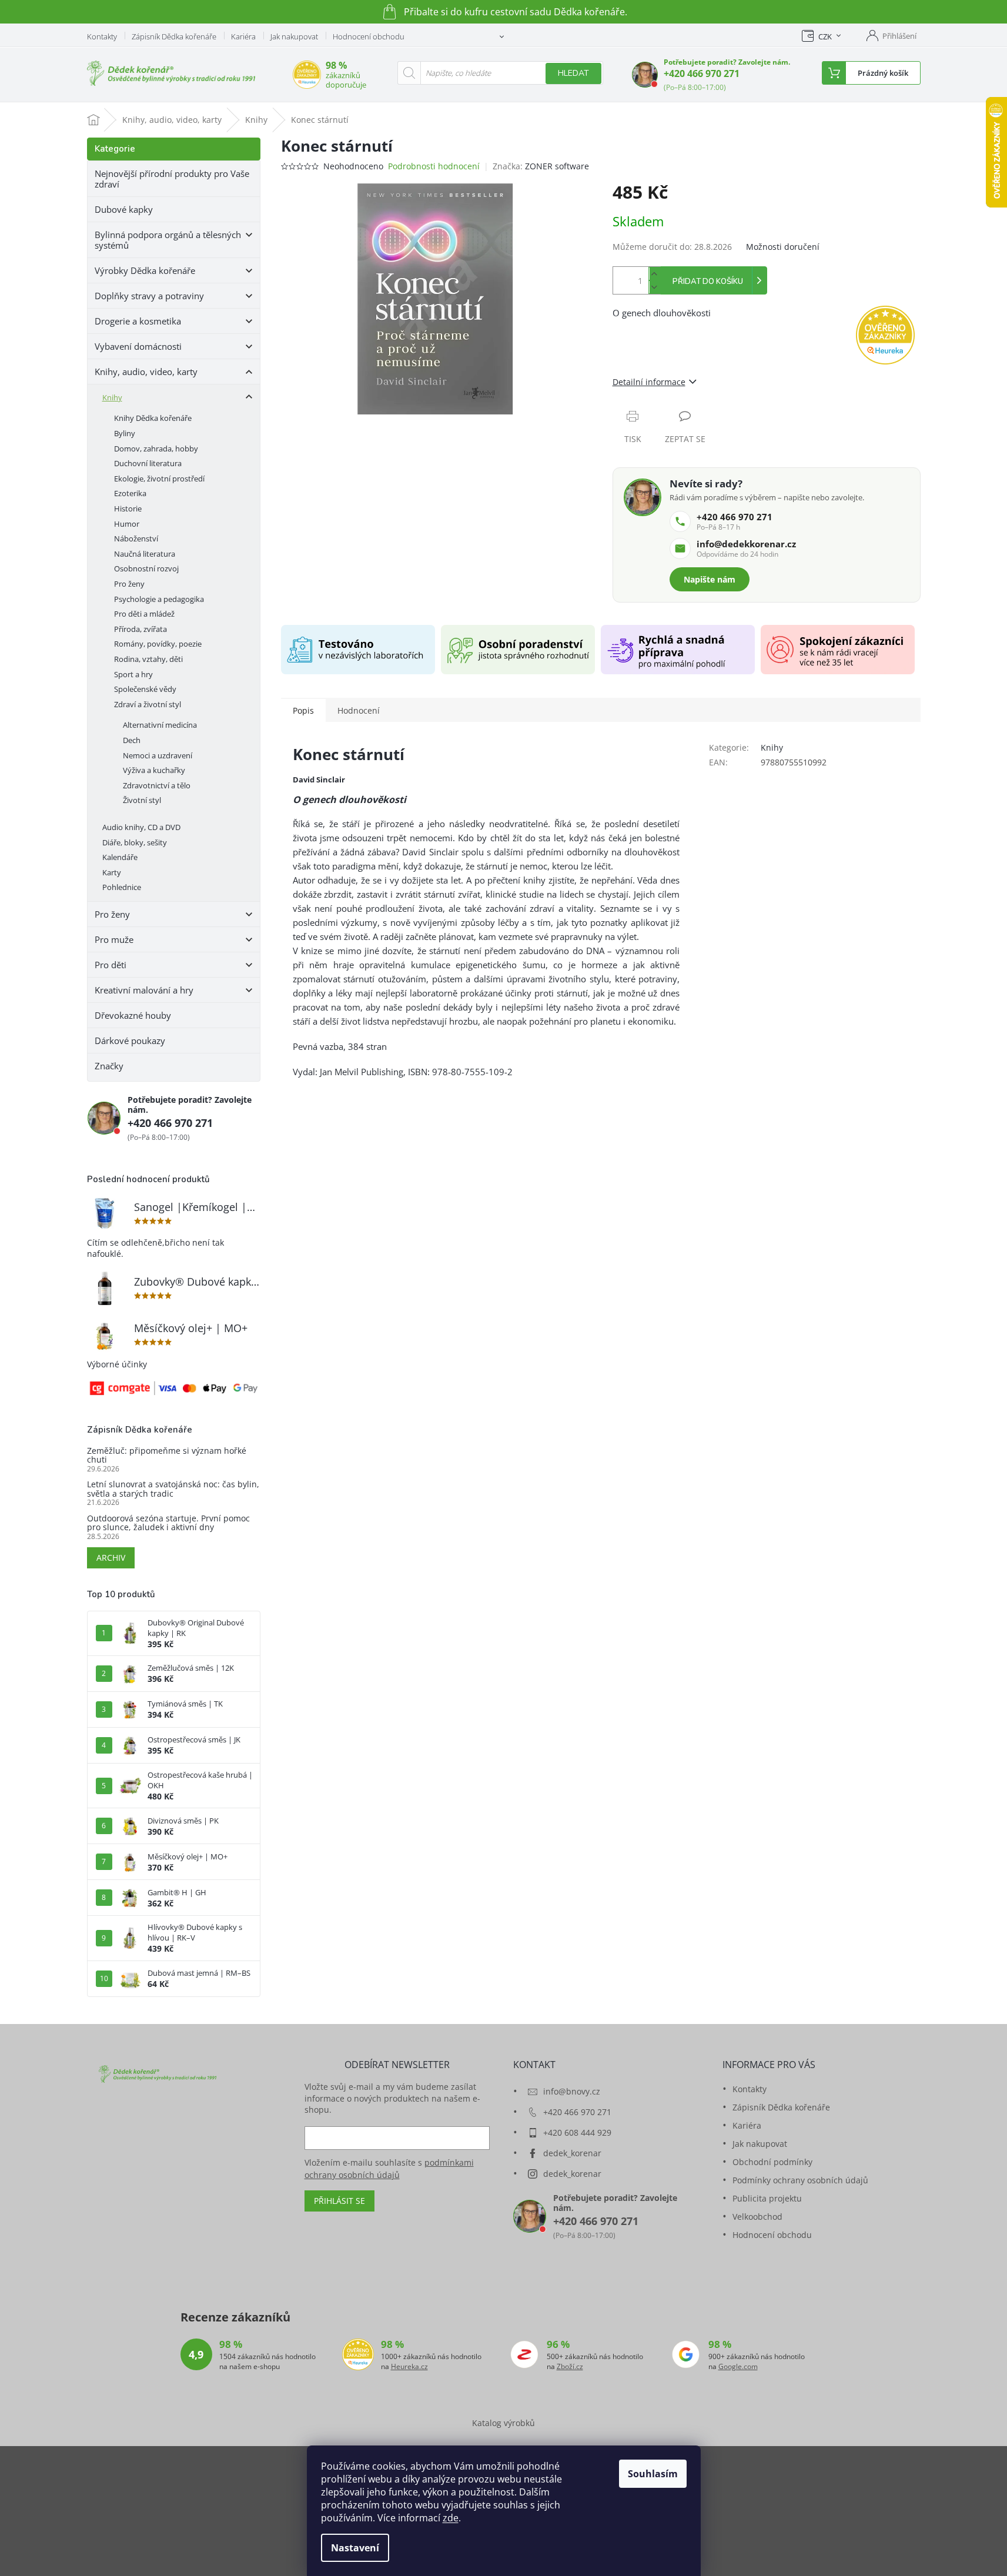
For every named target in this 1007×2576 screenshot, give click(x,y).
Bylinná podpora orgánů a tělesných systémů (168, 240)
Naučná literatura (145, 554)
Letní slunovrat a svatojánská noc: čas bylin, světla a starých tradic (173, 1489)
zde (451, 2518)
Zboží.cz (570, 2367)
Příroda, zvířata (140, 629)
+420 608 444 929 (577, 2132)
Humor (127, 524)
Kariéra (243, 36)
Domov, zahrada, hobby (156, 449)
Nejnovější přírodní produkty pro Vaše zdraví (172, 179)
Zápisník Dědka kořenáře (174, 36)
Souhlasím (653, 2474)
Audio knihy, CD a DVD (141, 827)
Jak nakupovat (294, 36)
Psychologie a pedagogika (159, 599)
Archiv (111, 1558)
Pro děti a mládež (144, 614)
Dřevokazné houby (133, 1015)
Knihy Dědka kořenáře (153, 418)
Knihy (112, 397)
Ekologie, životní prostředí (159, 479)
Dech (132, 740)
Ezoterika (130, 493)
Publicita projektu (767, 2198)
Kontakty (102, 36)
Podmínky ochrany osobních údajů (800, 2180)
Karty (112, 872)
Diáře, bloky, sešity (135, 842)
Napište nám (710, 579)
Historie (128, 508)
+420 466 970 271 (702, 73)
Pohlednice (122, 887)
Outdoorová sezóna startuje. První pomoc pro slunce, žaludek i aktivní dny (168, 1523)
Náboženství (136, 538)
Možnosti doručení (783, 247)
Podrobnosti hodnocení (434, 166)
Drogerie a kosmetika (138, 321)
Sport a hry (133, 674)
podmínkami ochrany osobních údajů (389, 2168)
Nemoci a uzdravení (158, 755)
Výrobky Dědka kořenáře (145, 270)
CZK (825, 36)
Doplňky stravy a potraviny (149, 296)
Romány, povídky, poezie (158, 644)
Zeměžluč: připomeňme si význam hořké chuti (167, 1455)
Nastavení (355, 2548)
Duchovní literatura (148, 463)
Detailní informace (649, 382)
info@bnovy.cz (572, 2091)
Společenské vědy (145, 689)
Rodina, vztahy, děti (148, 659)
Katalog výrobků (503, 2423)
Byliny (125, 433)
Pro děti (111, 965)
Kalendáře (120, 857)
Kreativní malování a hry (144, 990)
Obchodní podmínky (772, 2162)
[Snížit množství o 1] (654, 287)
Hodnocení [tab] (359, 710)
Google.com (738, 2367)
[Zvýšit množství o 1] (654, 274)
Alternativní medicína (160, 725)
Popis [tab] (303, 710)
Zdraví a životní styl (148, 704)
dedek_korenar (572, 2153)
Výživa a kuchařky (154, 770)
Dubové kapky (124, 209)
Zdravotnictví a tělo (157, 785)
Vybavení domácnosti (138, 346)
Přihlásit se (339, 2201)
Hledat (573, 73)
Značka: (541, 166)
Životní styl (142, 800)
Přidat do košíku (708, 282)
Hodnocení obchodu (369, 36)
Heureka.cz (409, 2367)
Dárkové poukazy (130, 1041)
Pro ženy (129, 584)
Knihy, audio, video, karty (146, 372)
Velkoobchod (757, 2217)
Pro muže (114, 939)
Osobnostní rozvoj (146, 568)
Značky (109, 1066)
